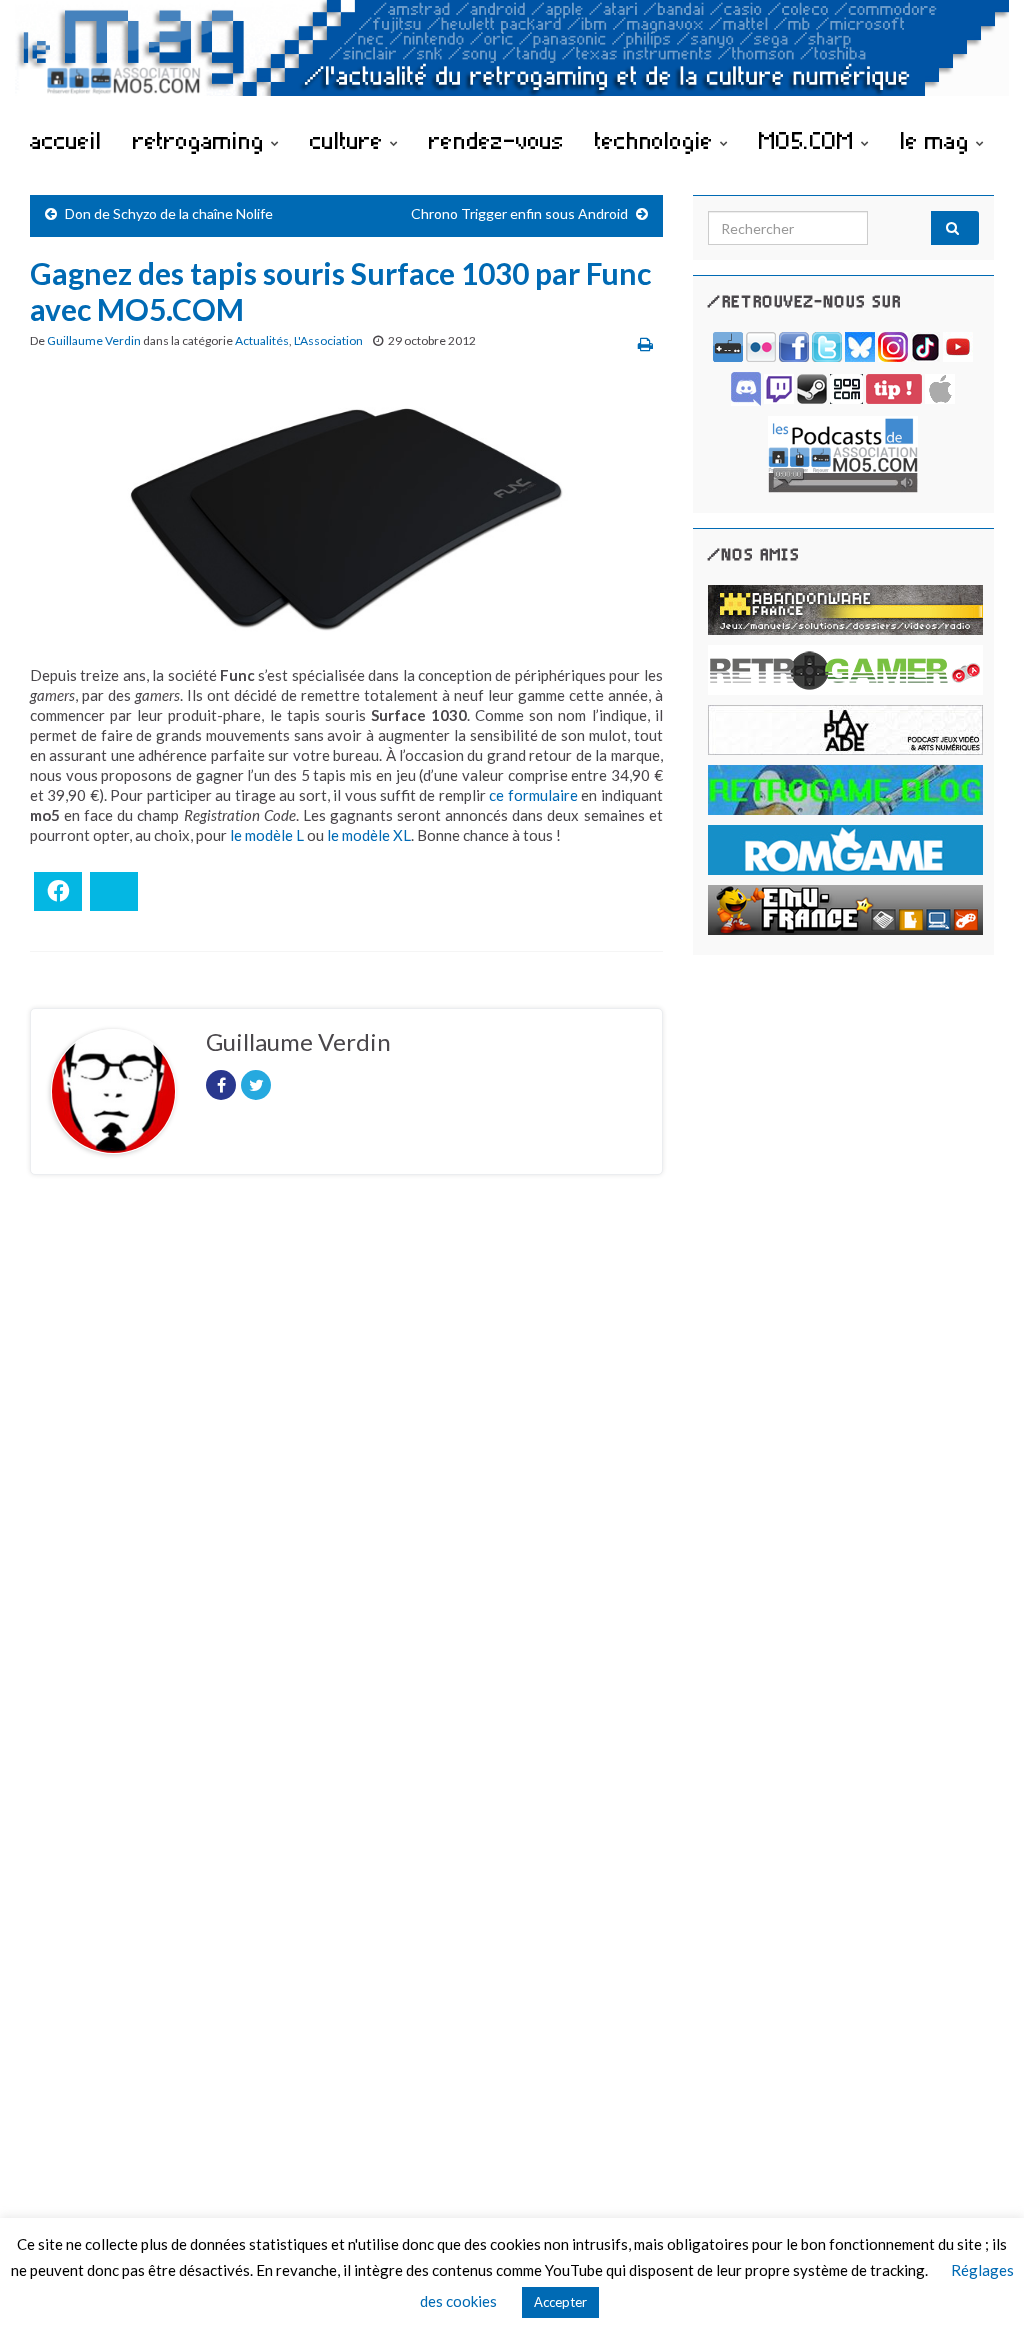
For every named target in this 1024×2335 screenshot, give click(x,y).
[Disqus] (346, 1465)
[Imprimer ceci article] (645, 343)
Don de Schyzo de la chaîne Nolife (169, 213)
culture (350, 140)
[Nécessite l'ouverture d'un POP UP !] (843, 452)
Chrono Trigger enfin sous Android (519, 213)
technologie (657, 140)
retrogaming (202, 140)
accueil (66, 140)
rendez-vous (496, 140)
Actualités (262, 340)
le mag (938, 140)
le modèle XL (369, 835)
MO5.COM (810, 140)
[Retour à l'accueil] (512, 57)
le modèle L (267, 835)
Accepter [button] (560, 2302)
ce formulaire (533, 795)
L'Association (328, 340)
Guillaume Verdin (94, 340)
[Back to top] (979, 2290)
